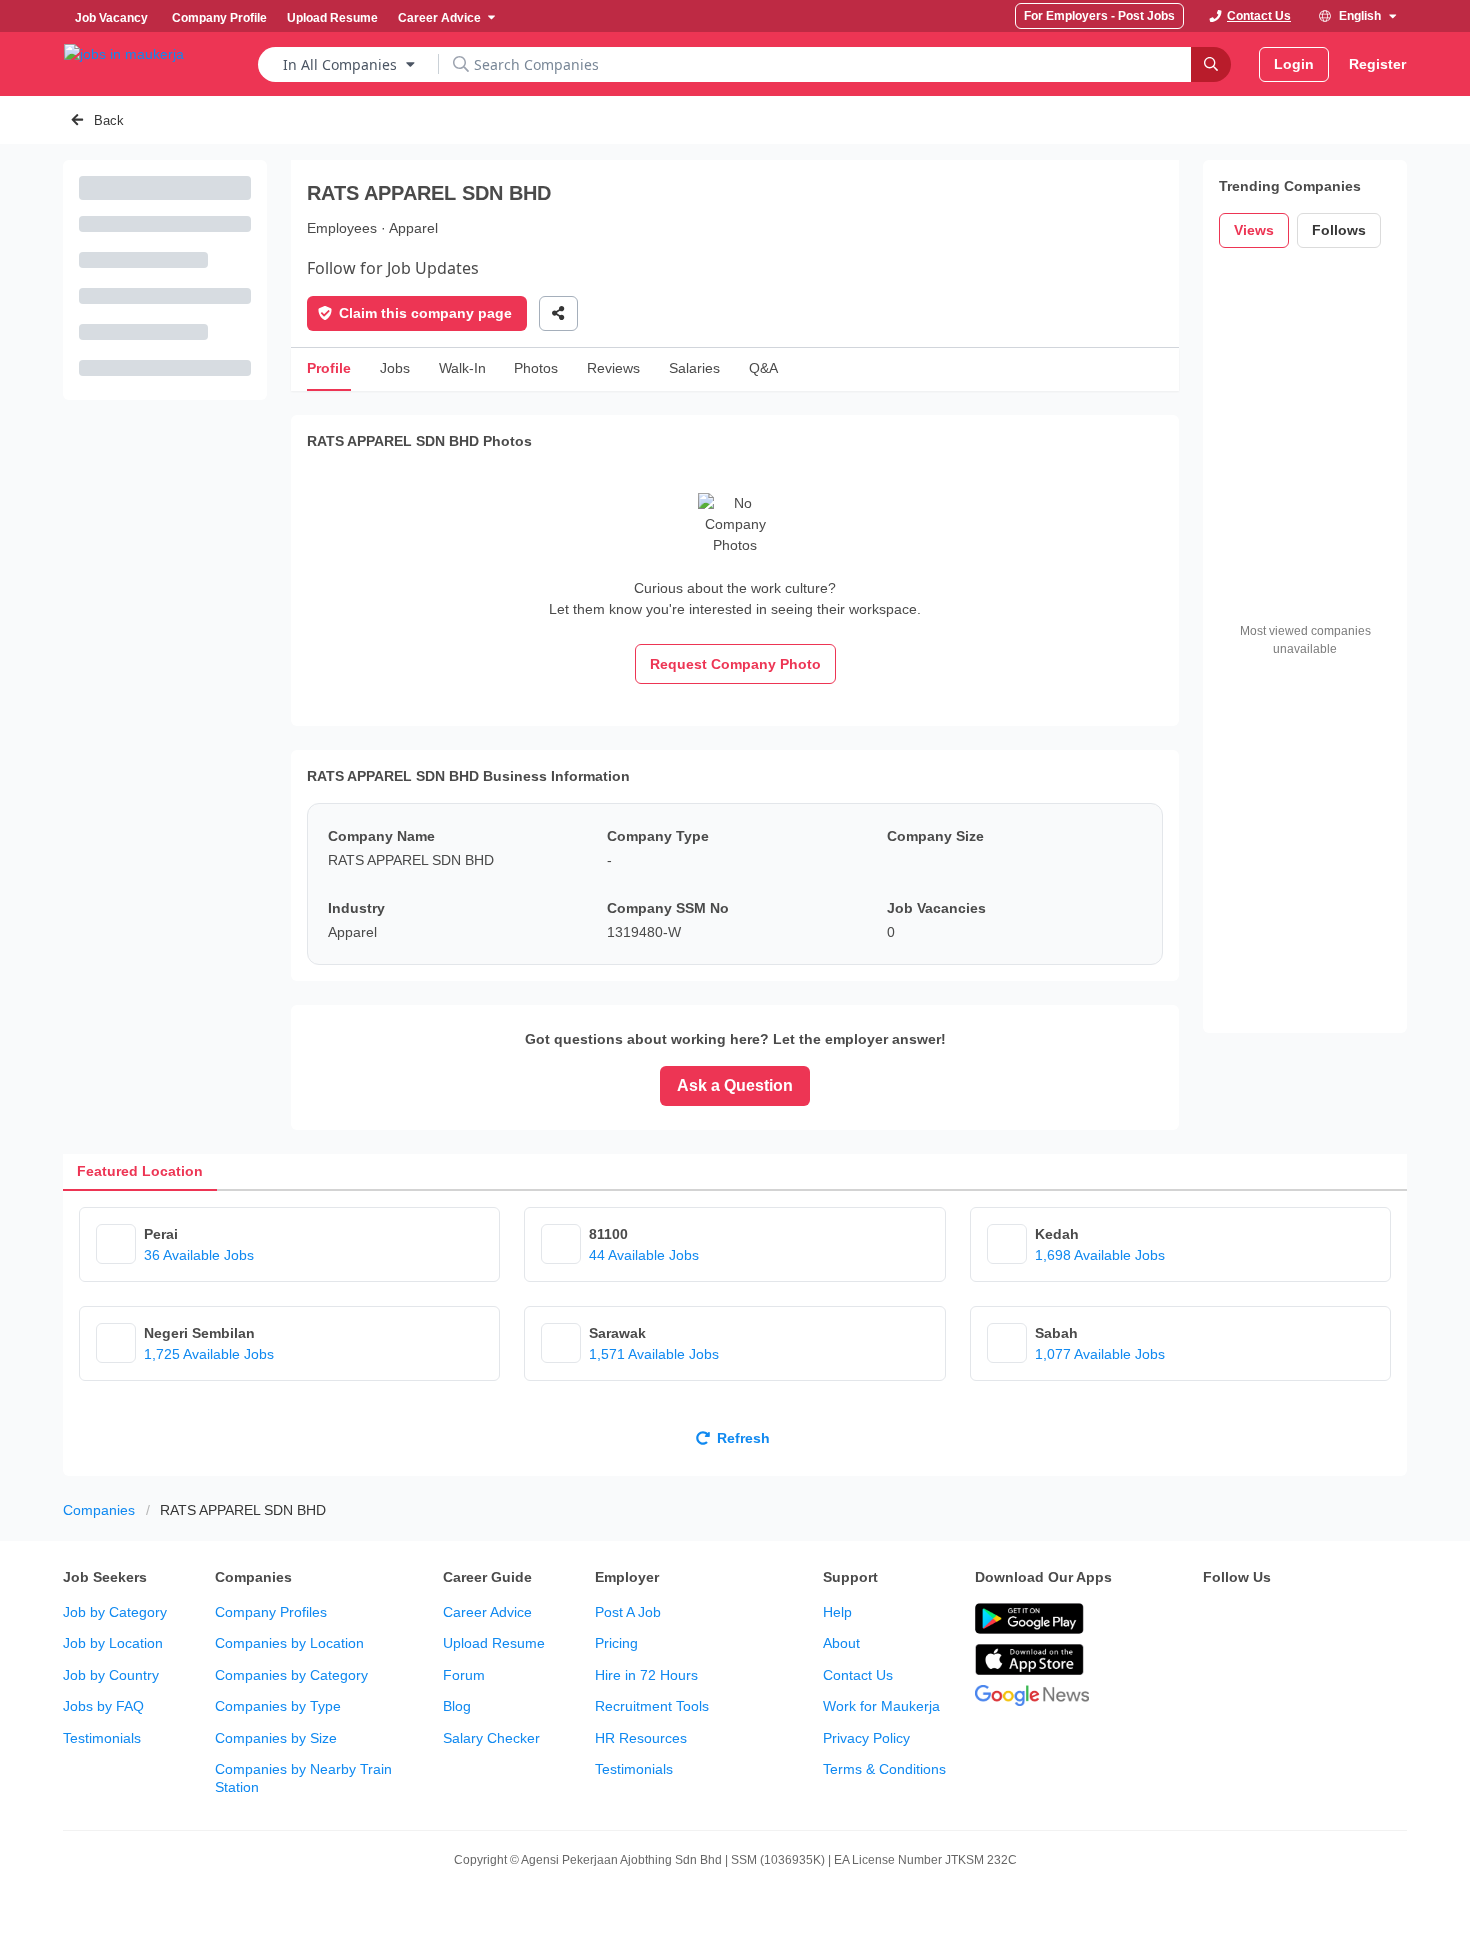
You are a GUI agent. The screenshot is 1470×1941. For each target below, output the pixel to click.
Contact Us (858, 1675)
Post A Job (628, 1612)
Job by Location (113, 1643)
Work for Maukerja (881, 1706)
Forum (464, 1675)
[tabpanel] (735, 1333)
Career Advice (487, 1612)
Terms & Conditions (884, 1769)
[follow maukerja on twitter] (1259, 1620)
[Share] (558, 313)
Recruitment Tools (652, 1706)
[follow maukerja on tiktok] (1215, 1670)
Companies (99, 1510)
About (841, 1643)
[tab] (140, 1171)
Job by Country (111, 1675)
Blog (457, 1706)
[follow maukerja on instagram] (1347, 1620)
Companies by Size (276, 1738)
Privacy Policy (866, 1738)
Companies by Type (278, 1706)
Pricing (616, 1643)
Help (837, 1612)
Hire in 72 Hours (646, 1675)
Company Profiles (271, 1612)
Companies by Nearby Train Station (303, 1778)
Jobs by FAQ (103, 1706)
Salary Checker (491, 1738)
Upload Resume (494, 1643)
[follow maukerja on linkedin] (1391, 1620)
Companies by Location (289, 1643)
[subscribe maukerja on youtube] (1303, 1620)
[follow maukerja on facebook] (1215, 1620)
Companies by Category (291, 1675)
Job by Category (115, 1612)
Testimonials (102, 1738)
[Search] (1211, 64)
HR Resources (641, 1738)
